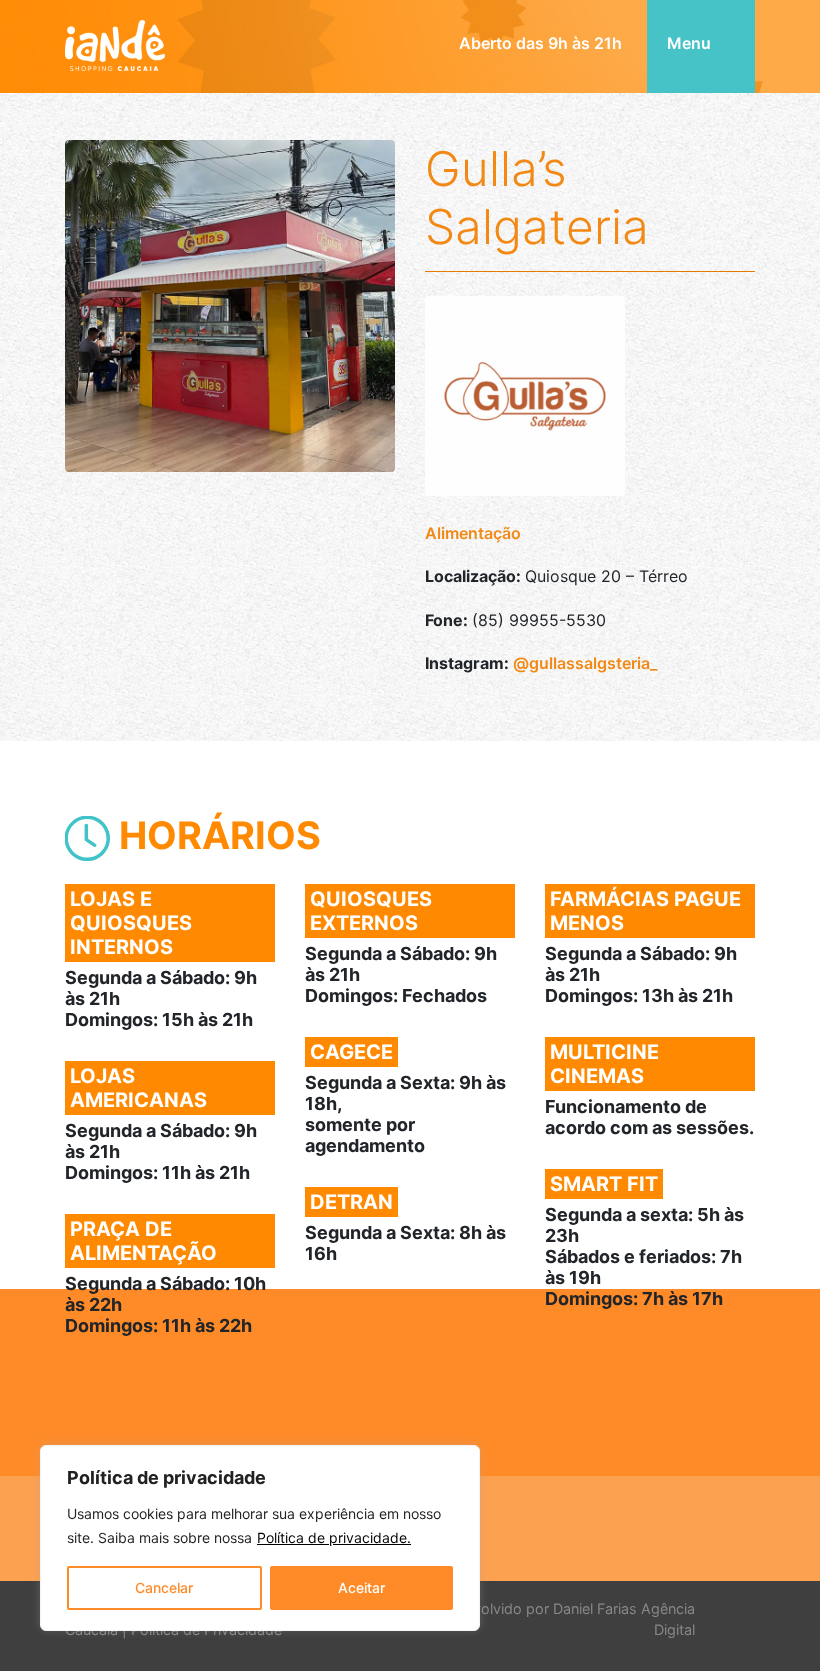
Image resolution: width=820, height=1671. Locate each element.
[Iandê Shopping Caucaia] (115, 32)
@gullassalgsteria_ (585, 663)
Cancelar (164, 1587)
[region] (260, 1538)
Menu (691, 43)
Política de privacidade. (334, 1537)
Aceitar (361, 1587)
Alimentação (473, 533)
